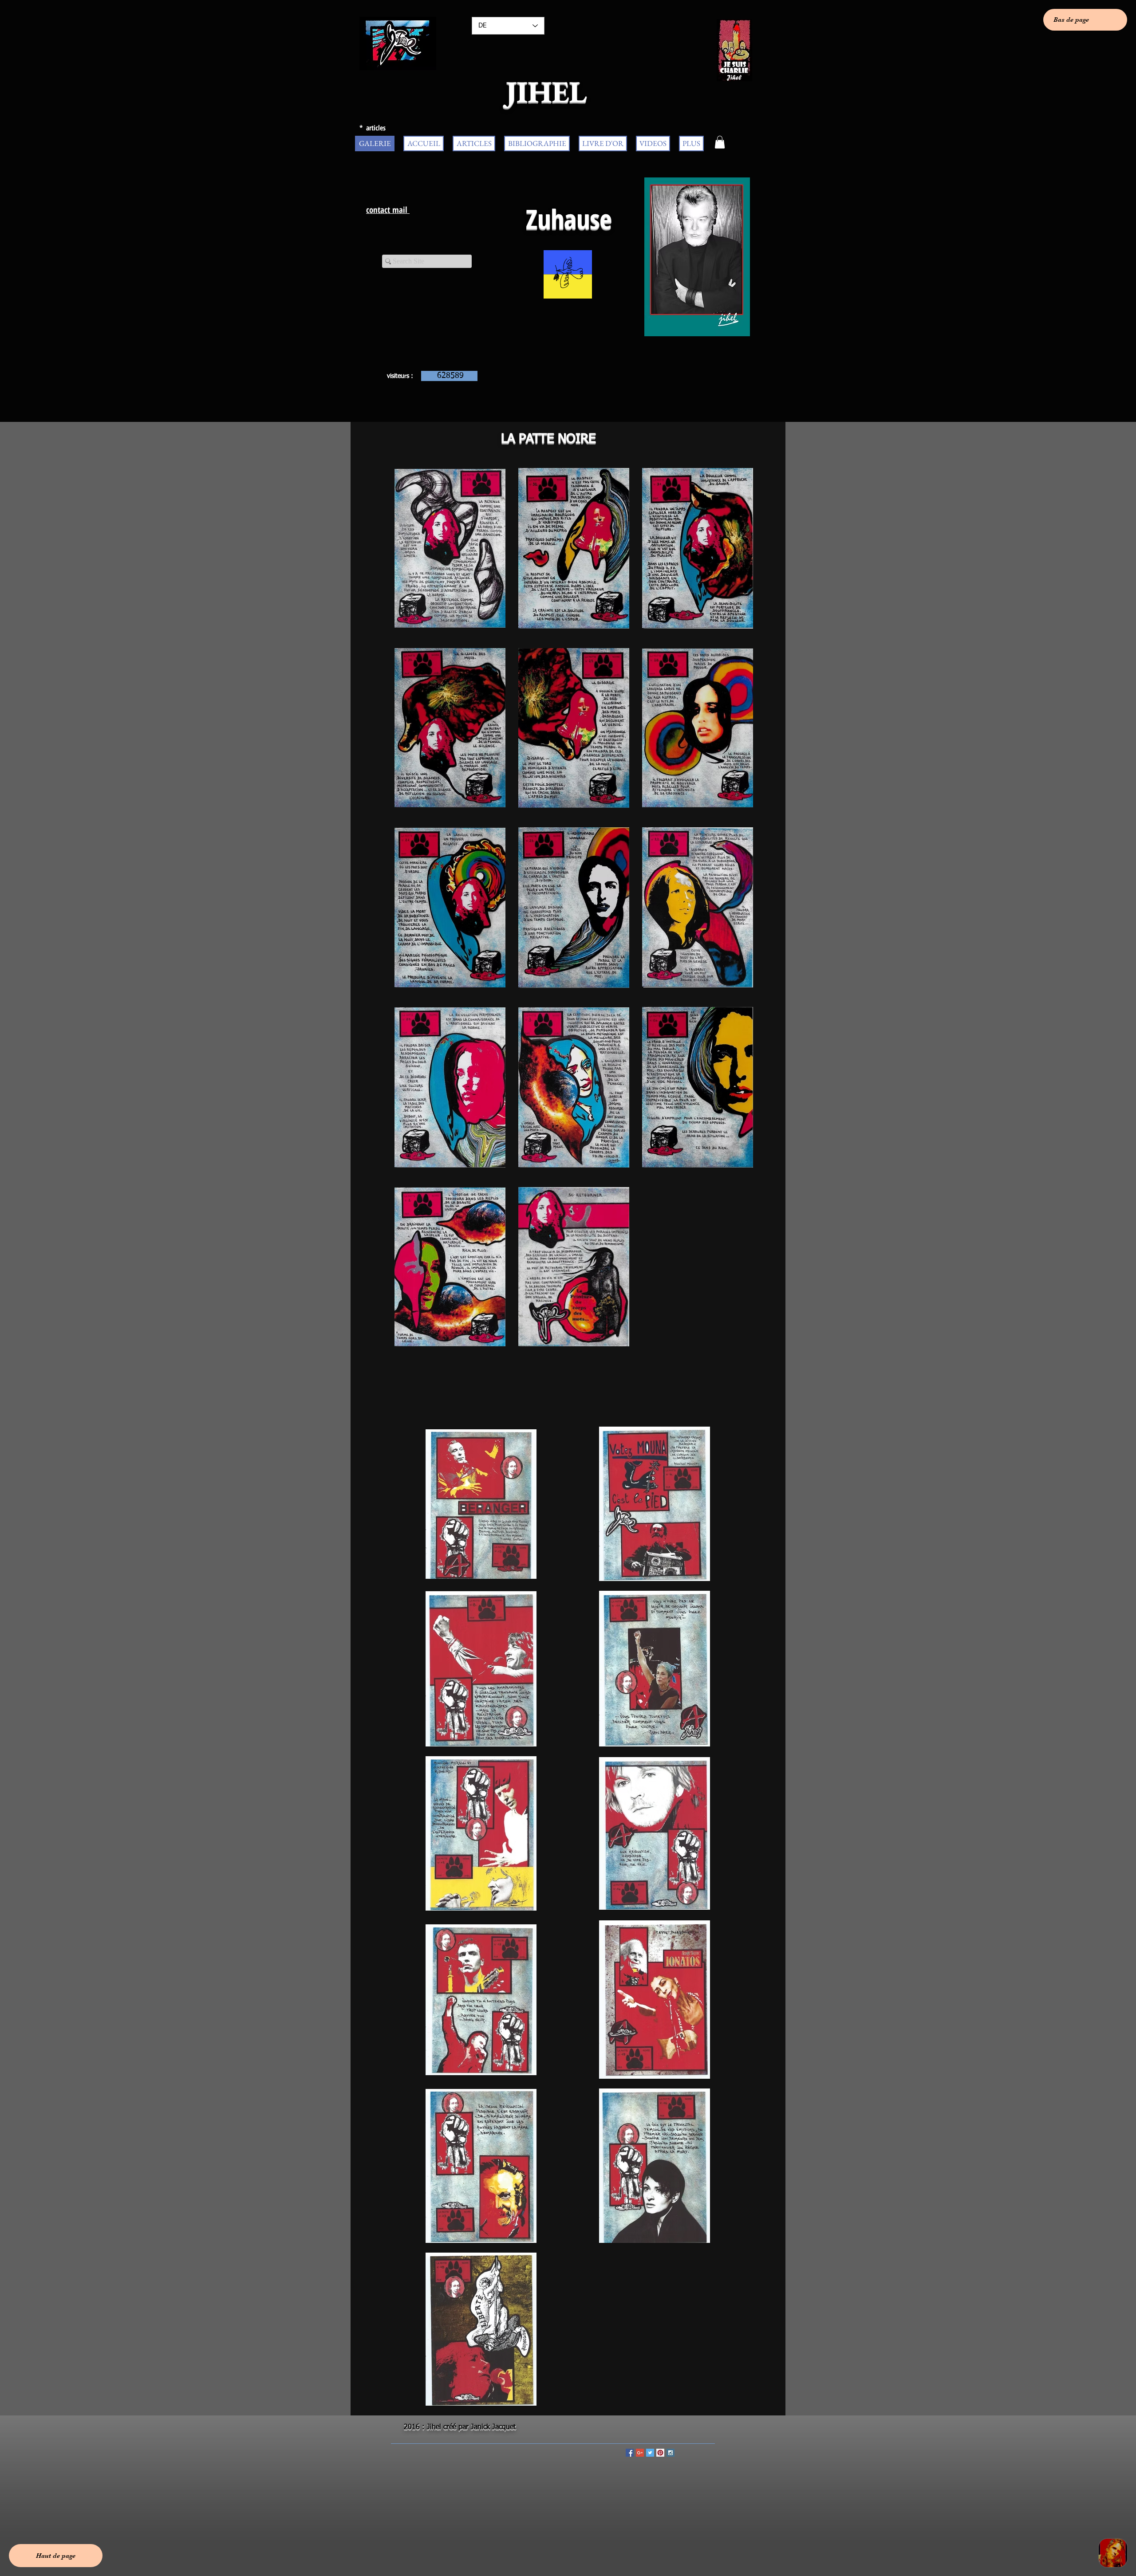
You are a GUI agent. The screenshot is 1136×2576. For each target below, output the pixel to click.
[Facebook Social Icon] (630, 2453)
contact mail (388, 210)
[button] (720, 142)
